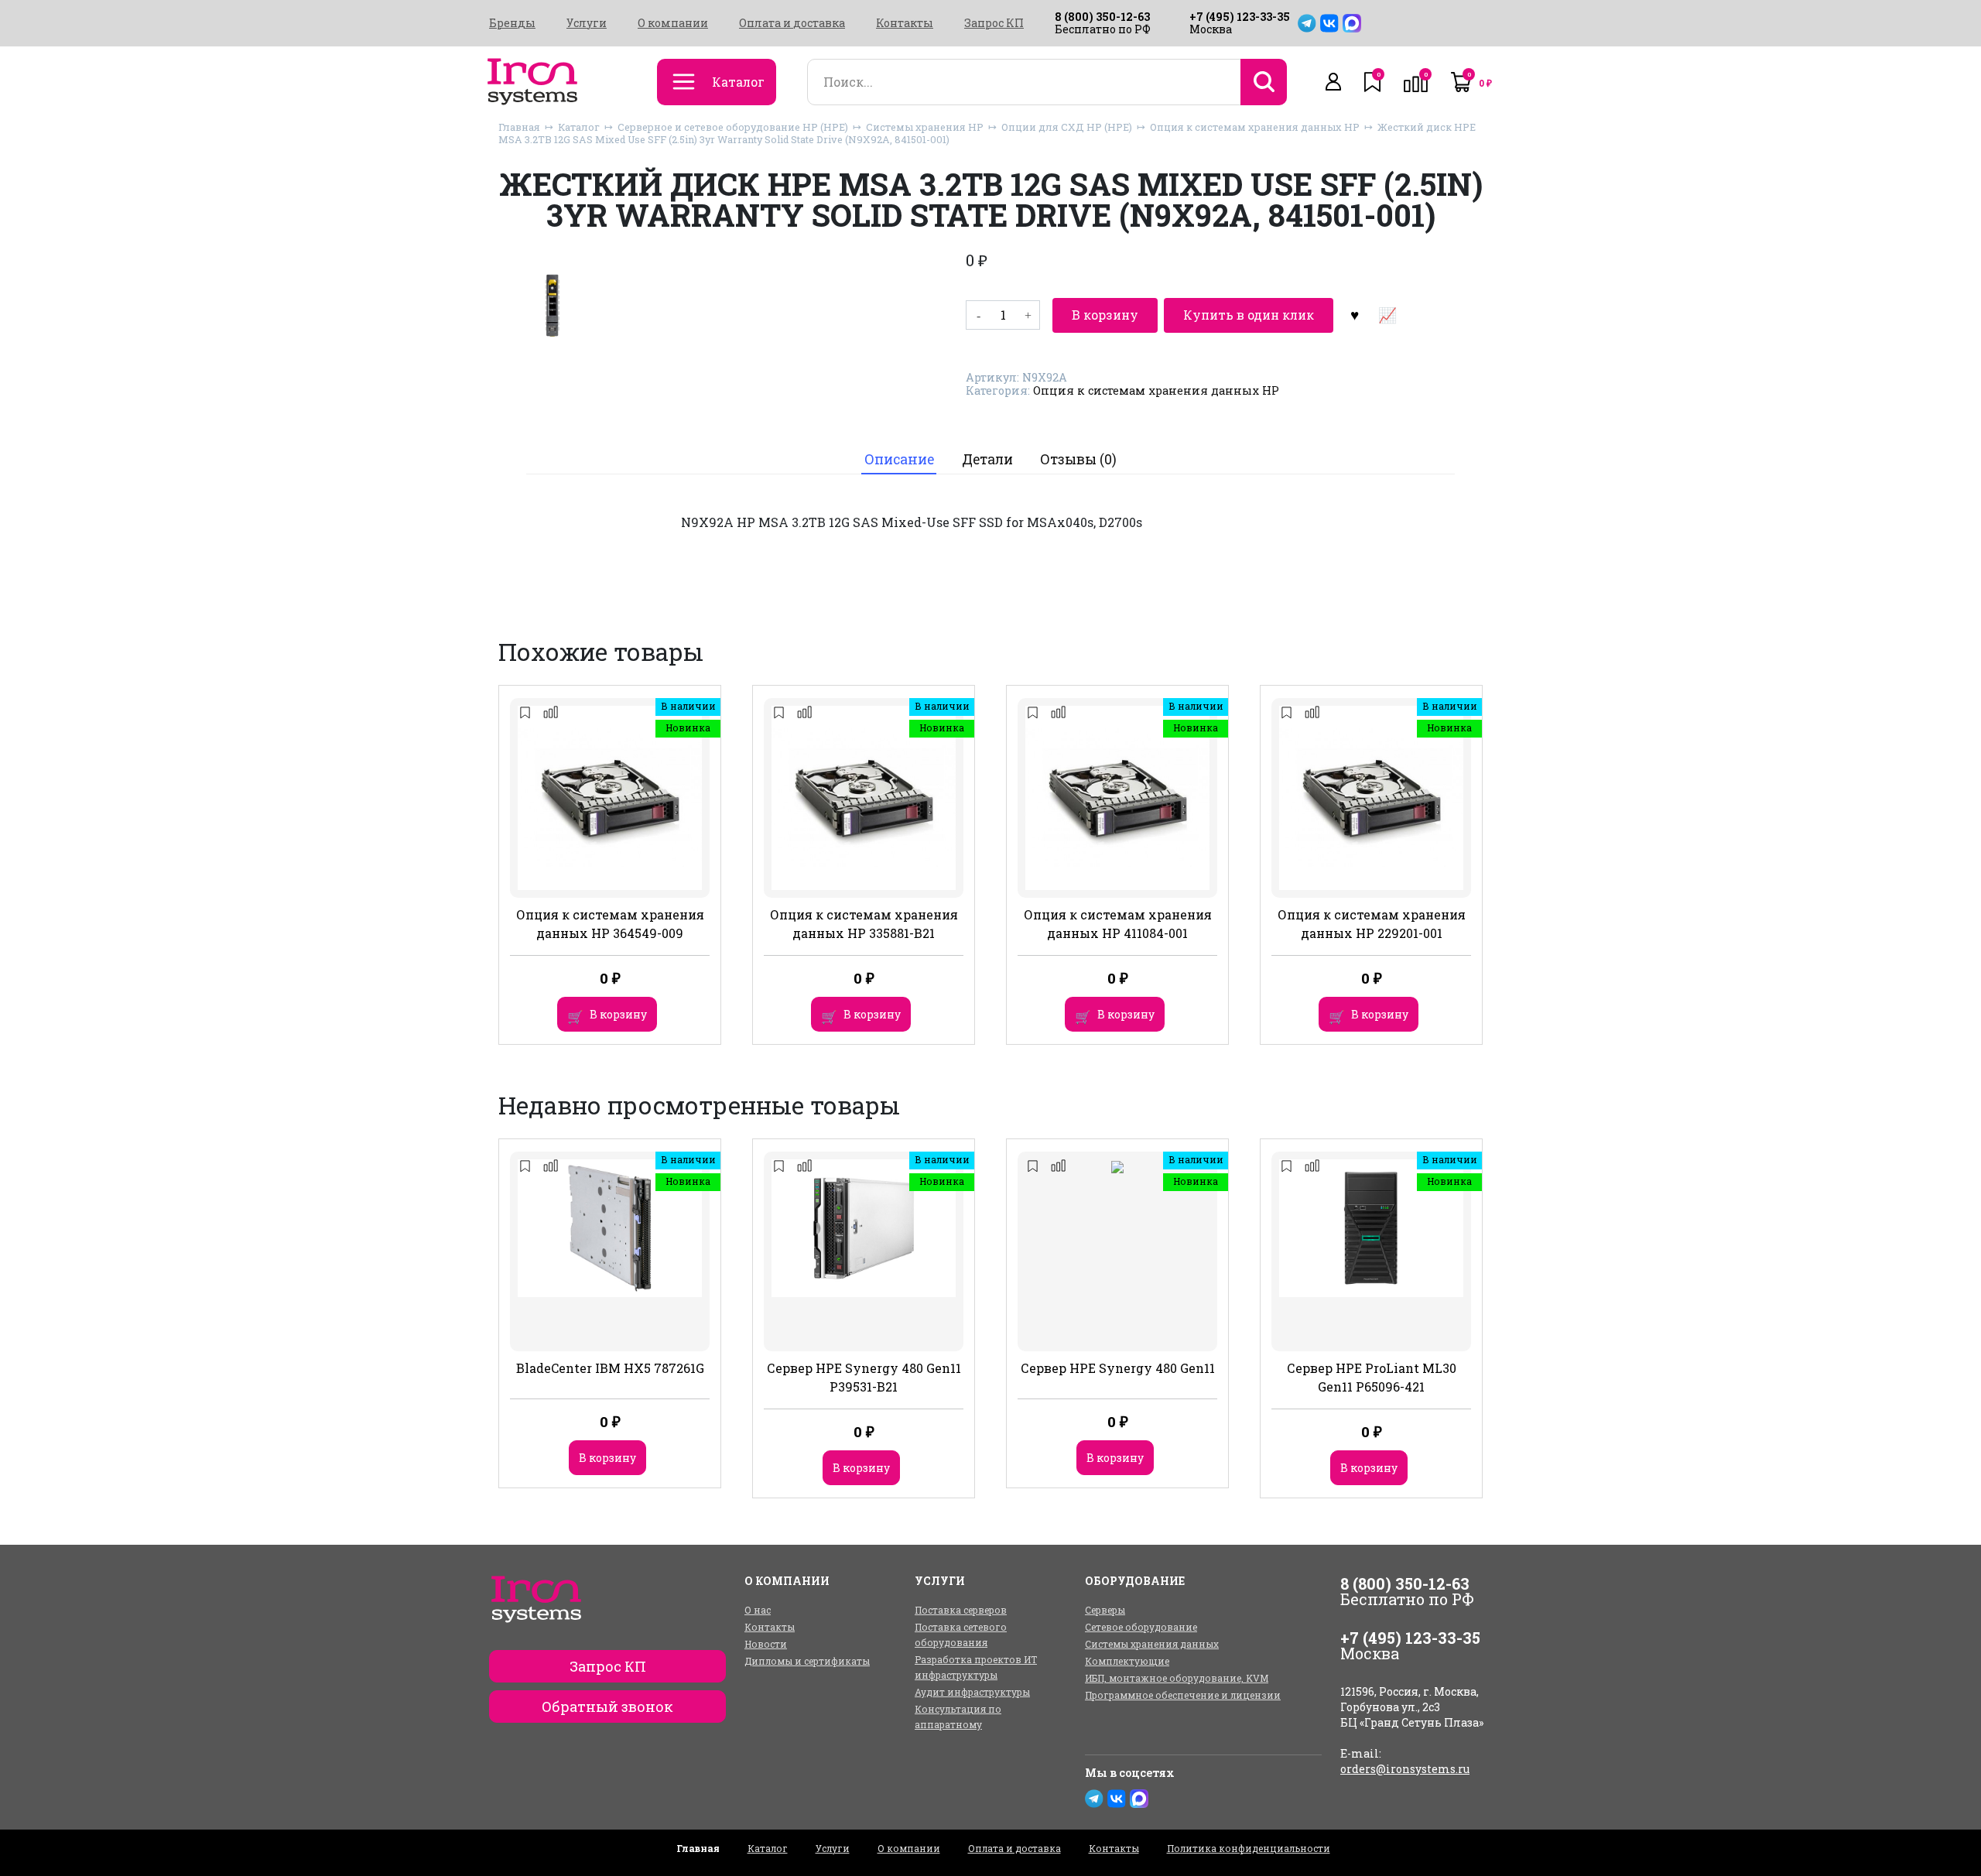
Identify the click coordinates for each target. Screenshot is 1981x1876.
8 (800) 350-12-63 (1102, 17)
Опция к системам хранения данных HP (1255, 127)
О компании (673, 23)
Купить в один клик (1249, 315)
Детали (987, 459)
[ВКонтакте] (1329, 23)
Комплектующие (1127, 1661)
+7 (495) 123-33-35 (1240, 17)
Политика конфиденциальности (1249, 1848)
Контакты (905, 23)
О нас (758, 1610)
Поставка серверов (961, 1610)
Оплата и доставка (792, 23)
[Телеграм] (1307, 23)
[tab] (899, 459)
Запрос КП (994, 23)
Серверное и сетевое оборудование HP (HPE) (733, 127)
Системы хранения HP (925, 127)
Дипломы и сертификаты (807, 1661)
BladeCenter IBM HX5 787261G (610, 1368)
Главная (519, 127)
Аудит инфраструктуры (972, 1692)
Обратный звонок (607, 1707)
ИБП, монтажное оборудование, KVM (1177, 1678)
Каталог (579, 127)
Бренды (512, 23)
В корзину (1105, 315)
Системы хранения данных (1152, 1644)
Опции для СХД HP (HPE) (1067, 127)
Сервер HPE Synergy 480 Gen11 (1118, 1368)
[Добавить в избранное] (1354, 315)
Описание (899, 459)
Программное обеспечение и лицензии (1183, 1695)
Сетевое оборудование (1141, 1627)
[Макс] (1352, 23)
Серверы (1105, 1610)
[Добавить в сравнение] (1387, 315)
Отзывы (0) (1078, 459)
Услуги (587, 23)
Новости (766, 1644)
